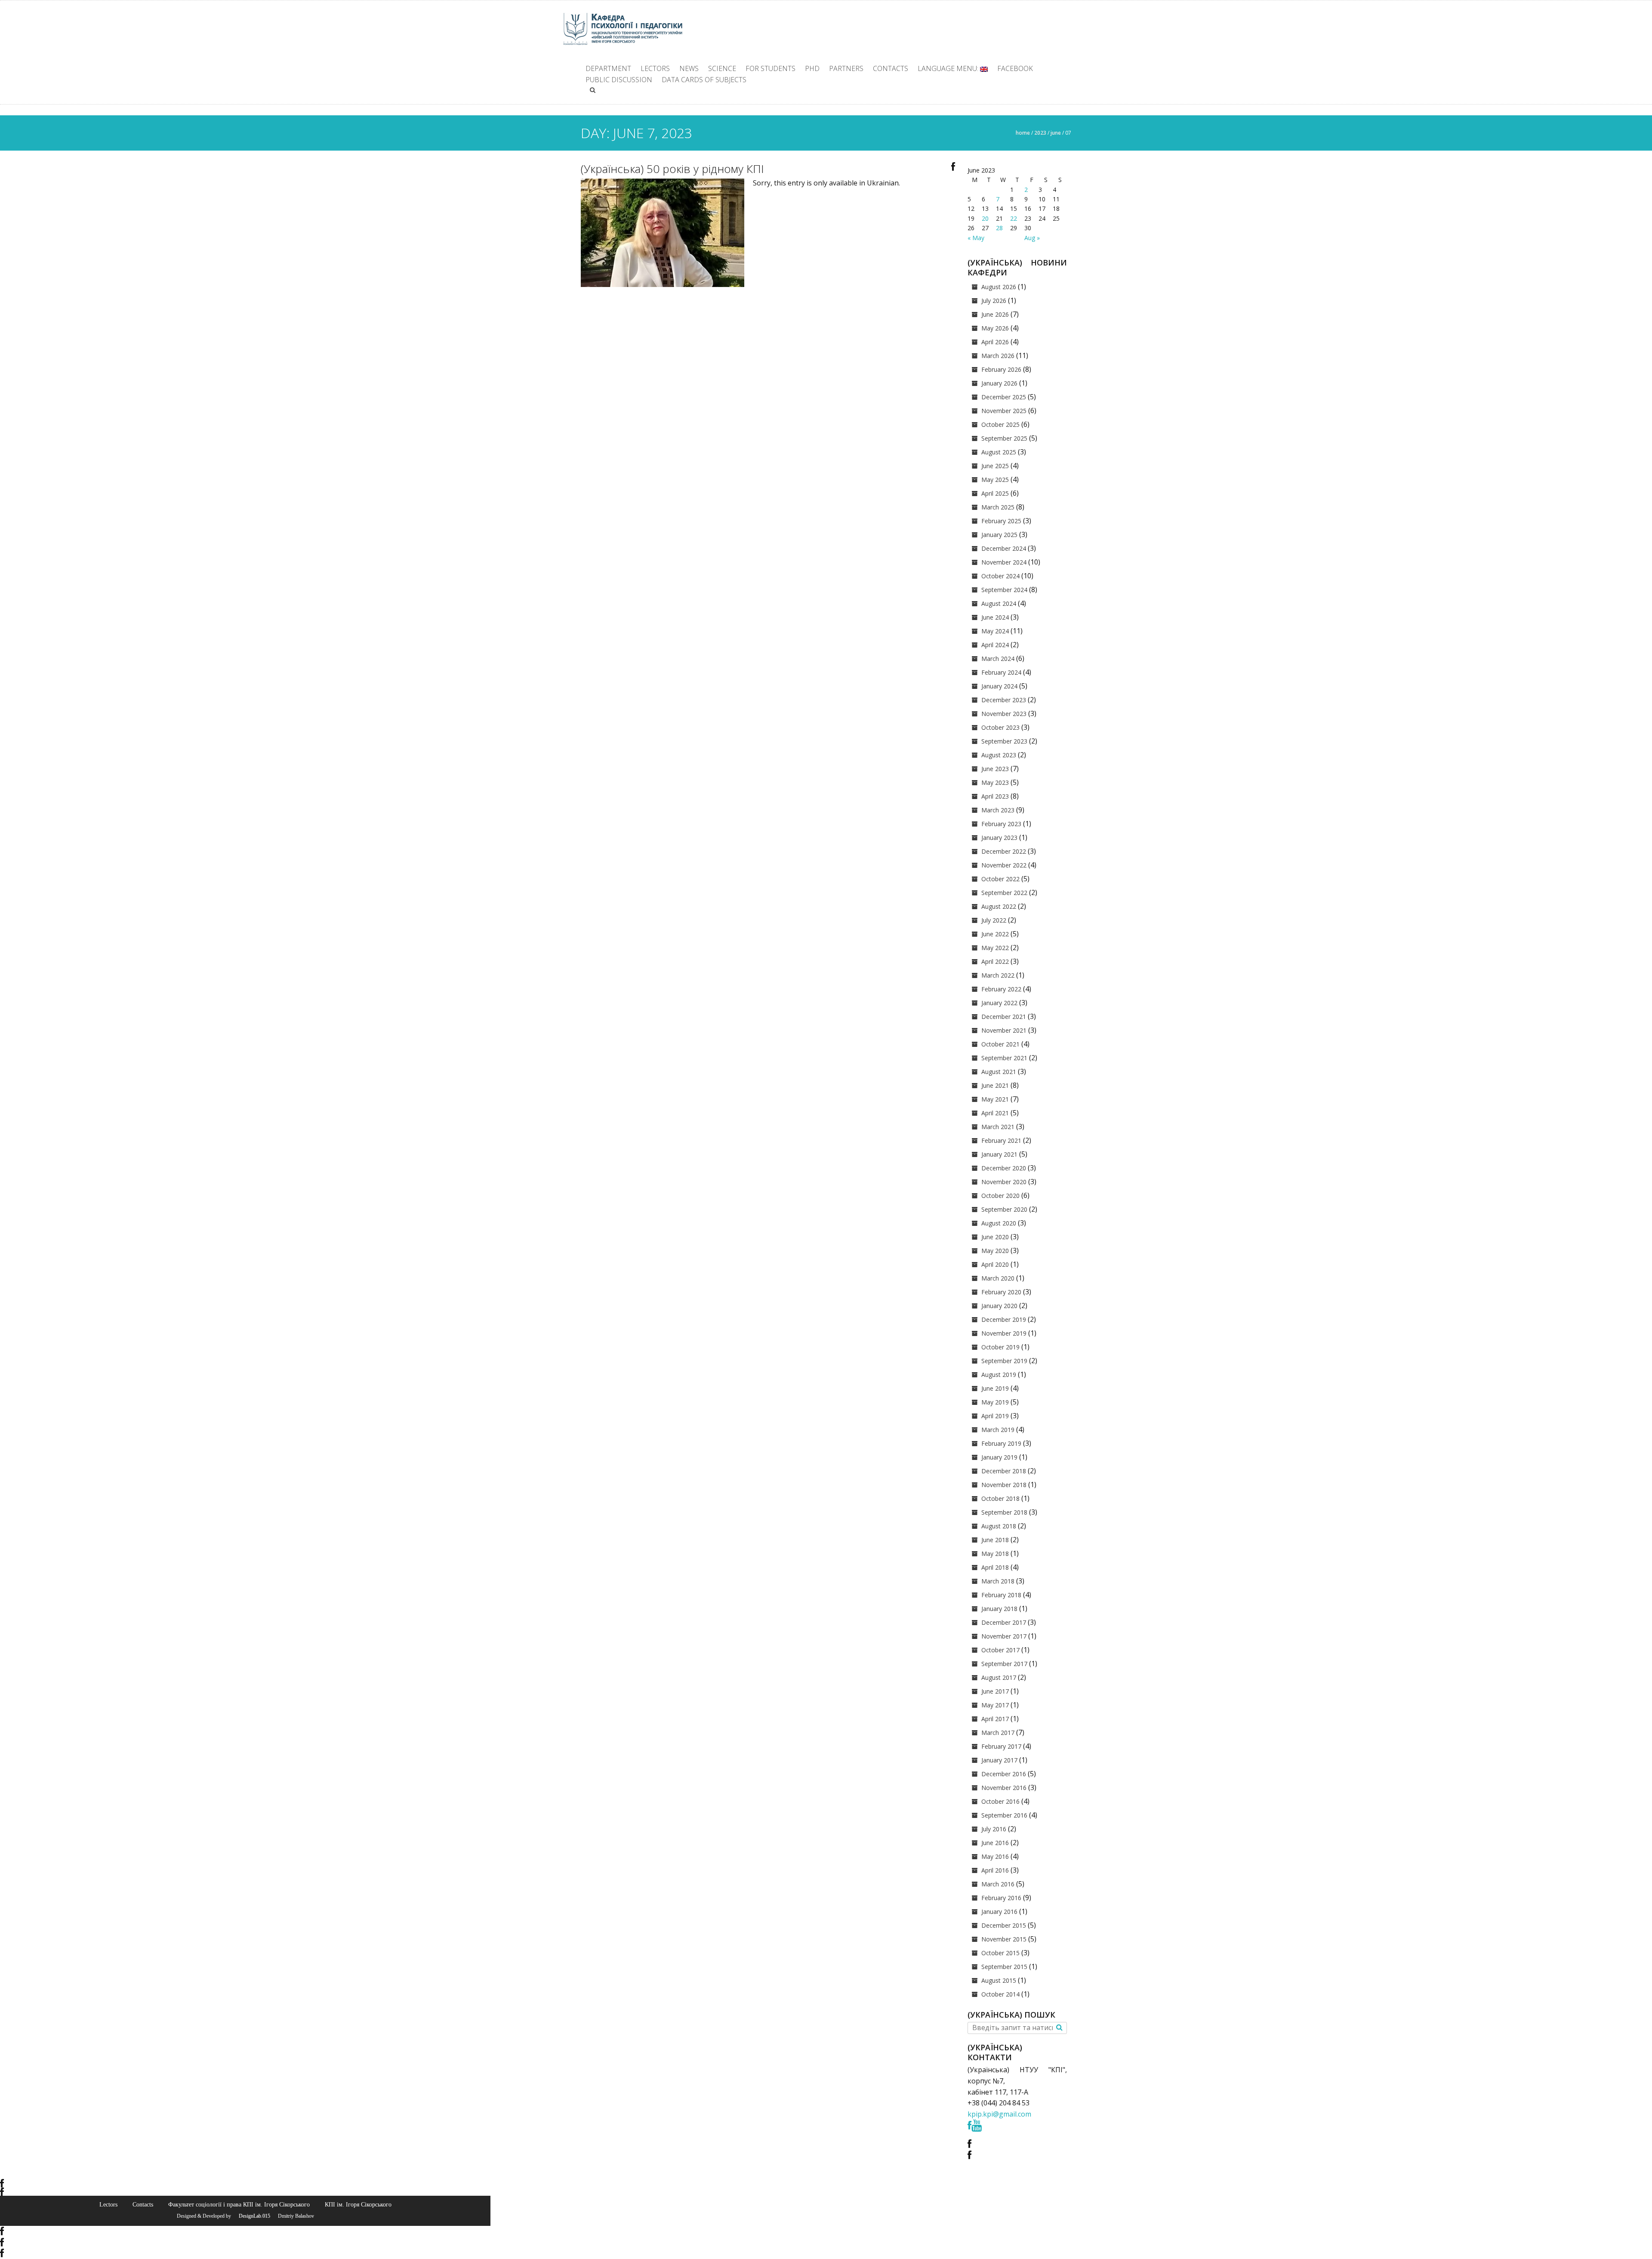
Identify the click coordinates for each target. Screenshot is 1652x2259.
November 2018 (1004, 1485)
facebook (1015, 68)
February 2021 (1001, 1140)
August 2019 (999, 1375)
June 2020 (995, 1237)
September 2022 (1004, 893)
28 (999, 228)
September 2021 (1004, 1058)
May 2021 (995, 1099)
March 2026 (998, 356)
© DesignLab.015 (251, 2216)
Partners (846, 68)
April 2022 (995, 961)
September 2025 (1004, 438)
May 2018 (995, 1554)
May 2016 (995, 1856)
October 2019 (1000, 1347)
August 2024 (999, 603)
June (1056, 133)
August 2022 (999, 906)
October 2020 (1000, 1196)
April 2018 (995, 1567)
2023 (1040, 133)
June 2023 (995, 769)
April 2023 (995, 796)
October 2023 (1000, 727)
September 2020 (1004, 1209)
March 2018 (998, 1581)
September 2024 (1004, 590)
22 (1014, 218)
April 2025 (995, 493)
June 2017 (995, 1691)
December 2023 (1004, 700)
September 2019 (1004, 1361)
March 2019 (998, 1430)
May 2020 (995, 1251)
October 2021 (1000, 1044)
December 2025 (1004, 397)
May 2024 (995, 631)
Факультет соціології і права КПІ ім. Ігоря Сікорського (239, 2204)
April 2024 (995, 645)
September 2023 (1004, 741)
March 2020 (998, 1278)
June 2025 (995, 466)
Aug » (1032, 238)
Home (1023, 133)
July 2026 (994, 301)
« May (976, 238)
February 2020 (1001, 1292)
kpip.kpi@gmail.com (999, 2114)
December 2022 (1004, 851)
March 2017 (998, 1733)
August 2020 (999, 1223)
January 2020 (999, 1306)
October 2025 (1000, 424)
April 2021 (995, 1113)
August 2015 (999, 1980)
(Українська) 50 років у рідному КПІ (672, 169)
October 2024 (1000, 576)
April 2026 (995, 342)
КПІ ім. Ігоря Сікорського (358, 2204)
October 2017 (1000, 1650)
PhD (812, 68)
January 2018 (999, 1609)
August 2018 (999, 1526)
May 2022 (995, 948)
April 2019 (995, 1416)
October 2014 (1000, 1994)
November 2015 (1004, 1939)
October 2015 (1000, 1953)
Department (608, 68)
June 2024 (995, 617)
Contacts (891, 68)
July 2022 (994, 920)
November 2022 (1004, 865)
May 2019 (995, 1402)
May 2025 (995, 480)
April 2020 (995, 1264)
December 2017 (1004, 1622)
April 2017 (995, 1719)
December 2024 (1004, 548)
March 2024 (998, 659)
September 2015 (1004, 1967)
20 (985, 218)
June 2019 (995, 1388)
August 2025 (999, 452)
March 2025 (998, 507)
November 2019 (1004, 1333)
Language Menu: (949, 68)
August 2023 (999, 755)
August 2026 (999, 287)
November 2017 (1004, 1636)
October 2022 (1000, 879)
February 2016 (1001, 1898)
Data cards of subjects (704, 80)
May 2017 (995, 1705)
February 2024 (1001, 672)
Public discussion (619, 80)
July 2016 (994, 1829)
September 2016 (1004, 1815)
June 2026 (995, 314)
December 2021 (1004, 1017)
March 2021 (998, 1127)
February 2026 (1001, 369)
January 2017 (999, 1760)
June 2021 (995, 1085)
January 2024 (999, 686)
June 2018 (995, 1540)
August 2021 (999, 1072)
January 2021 (999, 1154)
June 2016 (995, 1843)
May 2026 (995, 328)
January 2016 (999, 1912)
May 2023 (995, 782)
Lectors (655, 68)
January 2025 (999, 535)
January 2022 (999, 1003)
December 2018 (1004, 1471)
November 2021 (1004, 1030)
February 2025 (1001, 521)
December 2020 (1004, 1168)
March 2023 (998, 810)
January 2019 (999, 1457)
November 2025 (1004, 411)
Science (722, 68)
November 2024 (1004, 562)
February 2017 (1001, 1746)
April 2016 (995, 1870)
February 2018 (1001, 1595)
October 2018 (1000, 1498)
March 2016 (998, 1884)
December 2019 (1004, 1319)
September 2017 (1004, 1664)
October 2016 (1000, 1801)
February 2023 (1001, 824)
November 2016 (1004, 1788)
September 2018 (1004, 1512)
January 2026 (999, 383)
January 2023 (999, 838)
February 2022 (1001, 989)
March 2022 (998, 975)
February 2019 (1001, 1443)
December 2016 (1004, 1774)
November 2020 (1004, 1182)
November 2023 (1004, 714)
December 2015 (1004, 1925)
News (689, 68)
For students (771, 68)
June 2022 (995, 934)
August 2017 (999, 1677)
